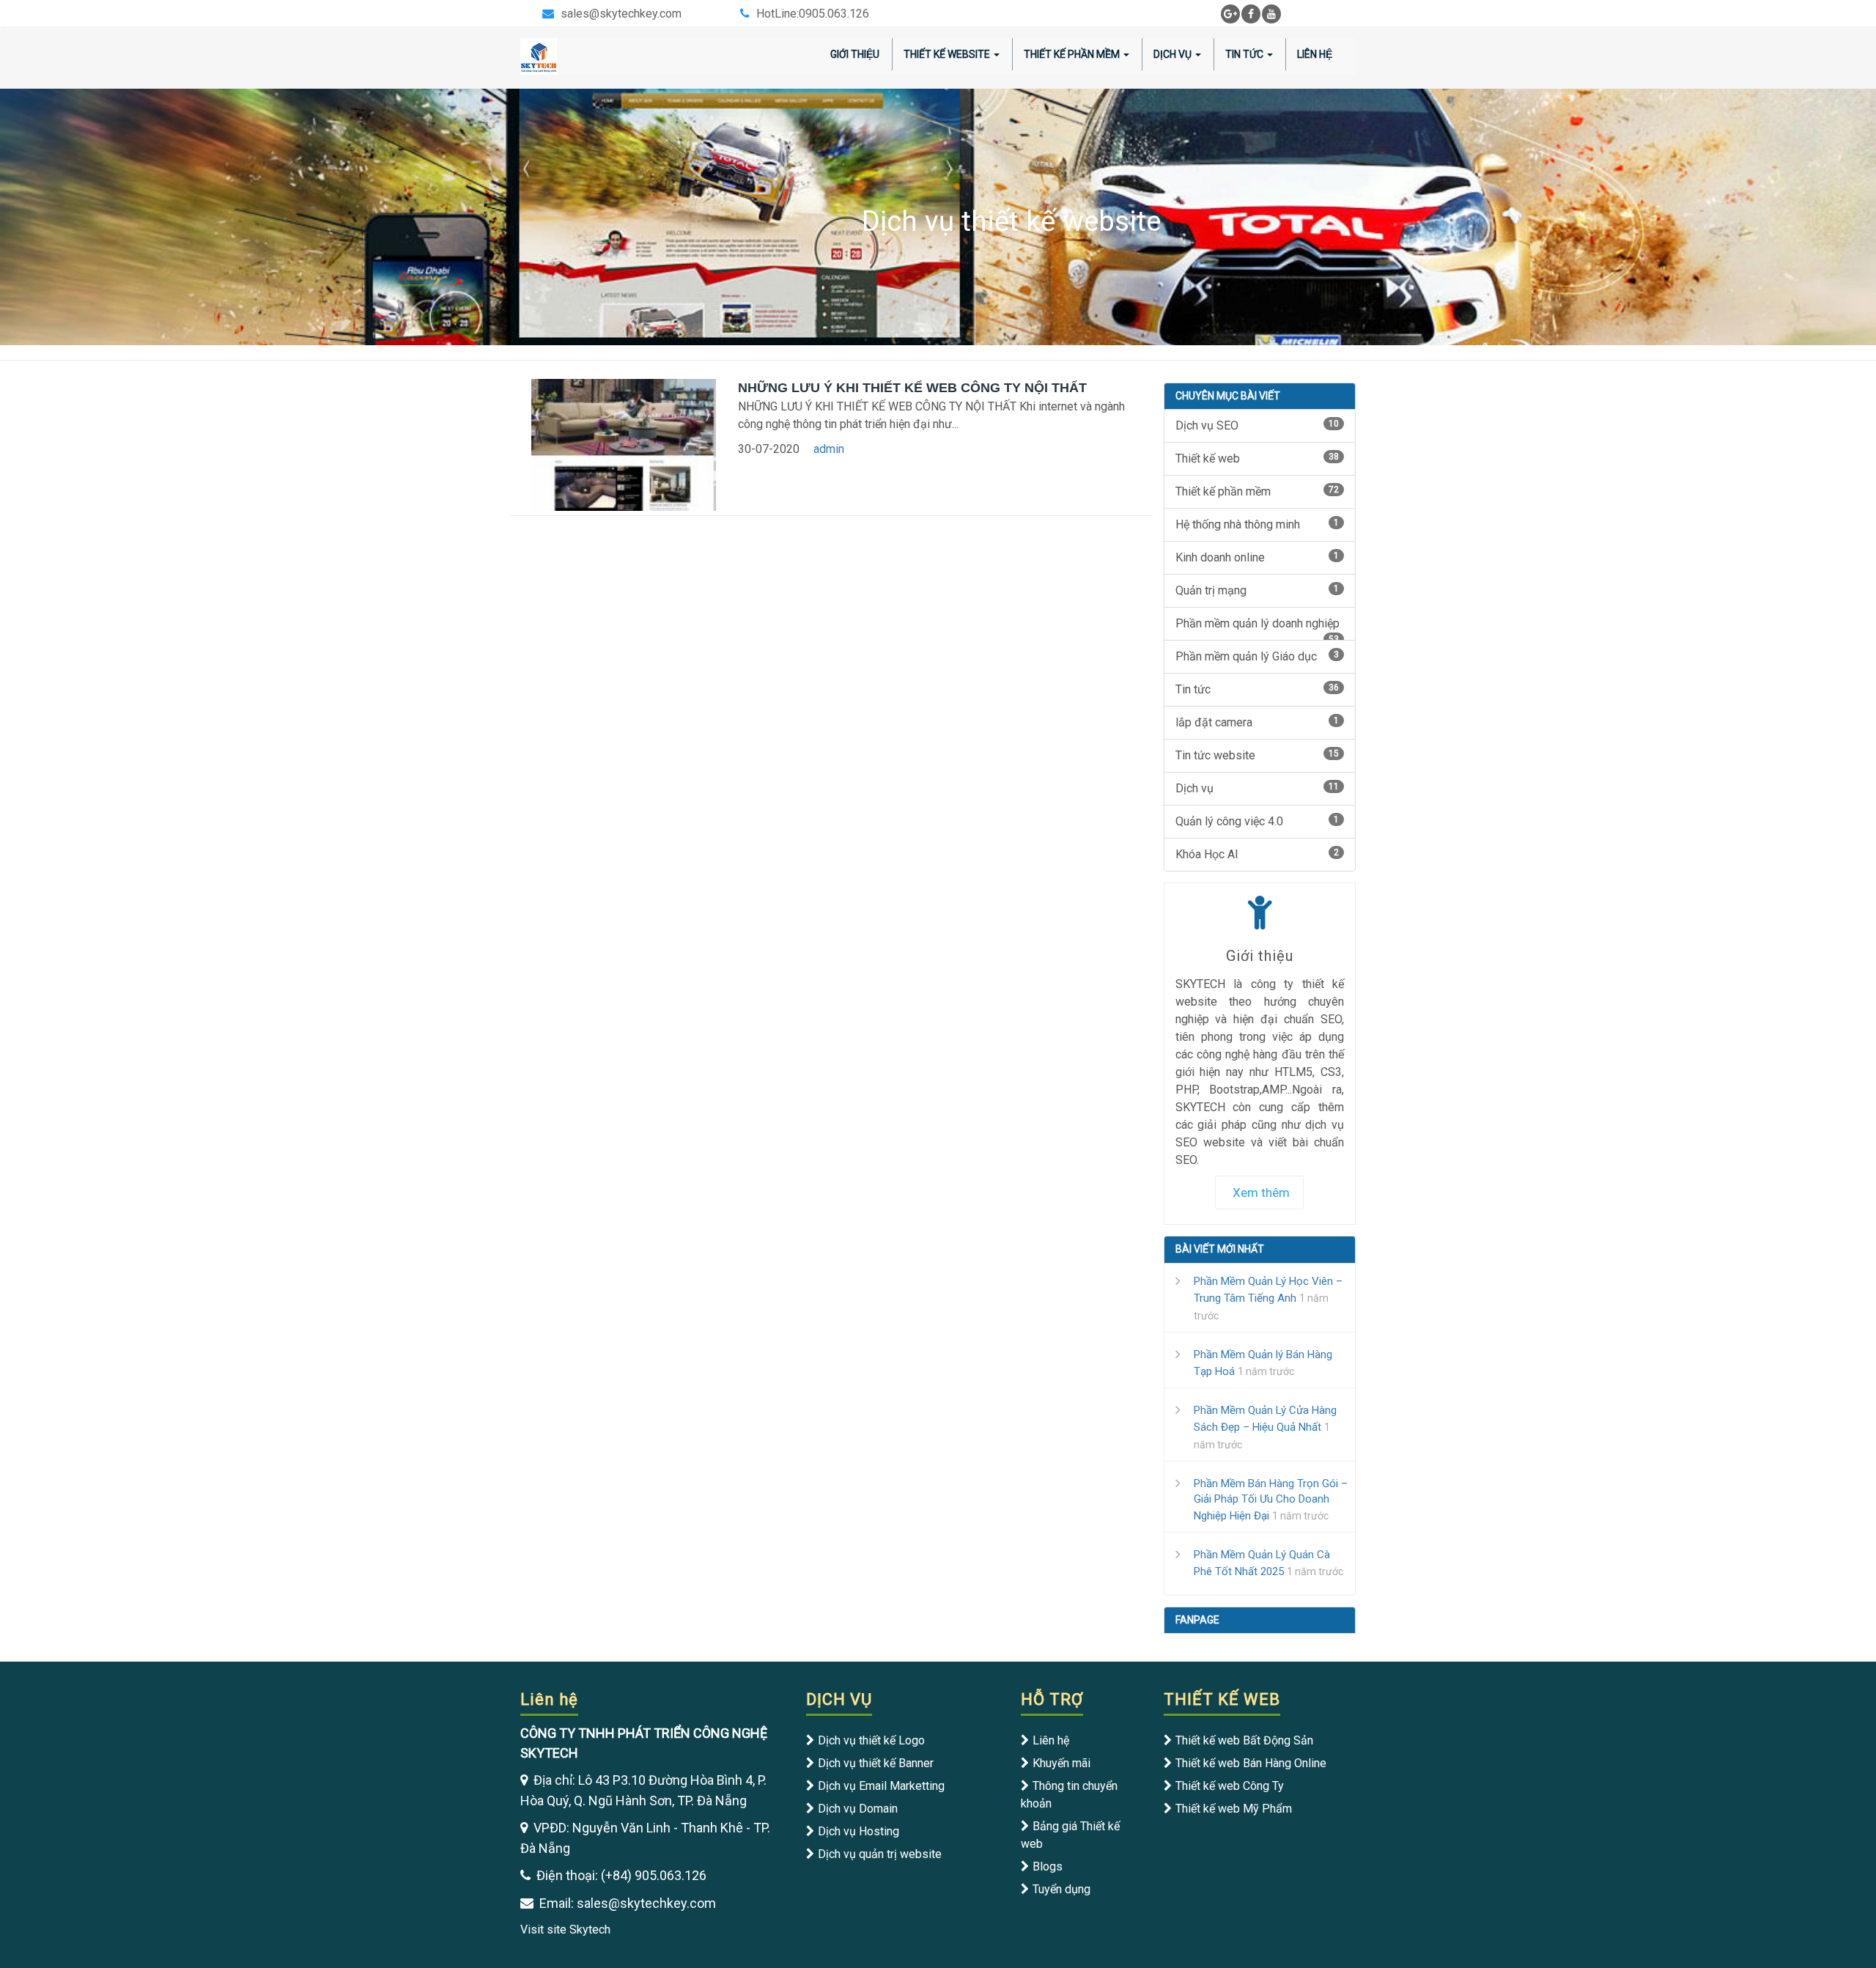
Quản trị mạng (1258, 590)
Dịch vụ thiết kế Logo (871, 1740)
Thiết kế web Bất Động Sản (1244, 1740)
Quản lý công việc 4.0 (1258, 821)
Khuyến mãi (1061, 1763)
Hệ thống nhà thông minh (1258, 524)
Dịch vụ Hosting (858, 1831)
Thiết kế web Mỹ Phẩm (1234, 1809)
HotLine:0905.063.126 (813, 14)
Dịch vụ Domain (858, 1809)
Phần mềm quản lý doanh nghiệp (1258, 629)
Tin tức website (1258, 755)
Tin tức (1244, 54)
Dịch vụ (1172, 54)
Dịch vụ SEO (1258, 425)
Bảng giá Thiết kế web (1070, 1835)
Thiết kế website (947, 54)
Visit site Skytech (565, 1930)
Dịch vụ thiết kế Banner (876, 1763)
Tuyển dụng (1061, 1889)
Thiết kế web (1258, 458)
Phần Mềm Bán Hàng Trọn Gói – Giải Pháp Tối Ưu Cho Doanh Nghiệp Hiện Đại (1271, 1500)
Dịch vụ (1258, 788)
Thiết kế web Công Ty (1230, 1786)
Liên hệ (1315, 54)
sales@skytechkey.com (621, 14)
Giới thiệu (855, 54)
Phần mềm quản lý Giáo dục (1258, 656)
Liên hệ (1051, 1740)
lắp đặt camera (1258, 722)
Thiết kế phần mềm (1258, 491)
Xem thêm (1261, 1193)
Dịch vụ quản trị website (880, 1854)
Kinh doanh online (1258, 557)
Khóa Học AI (1258, 854)
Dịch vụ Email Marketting (881, 1786)
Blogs (1048, 1866)
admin (829, 449)
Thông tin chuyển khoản (1069, 1795)
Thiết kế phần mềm (1072, 54)
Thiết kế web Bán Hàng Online (1251, 1763)
